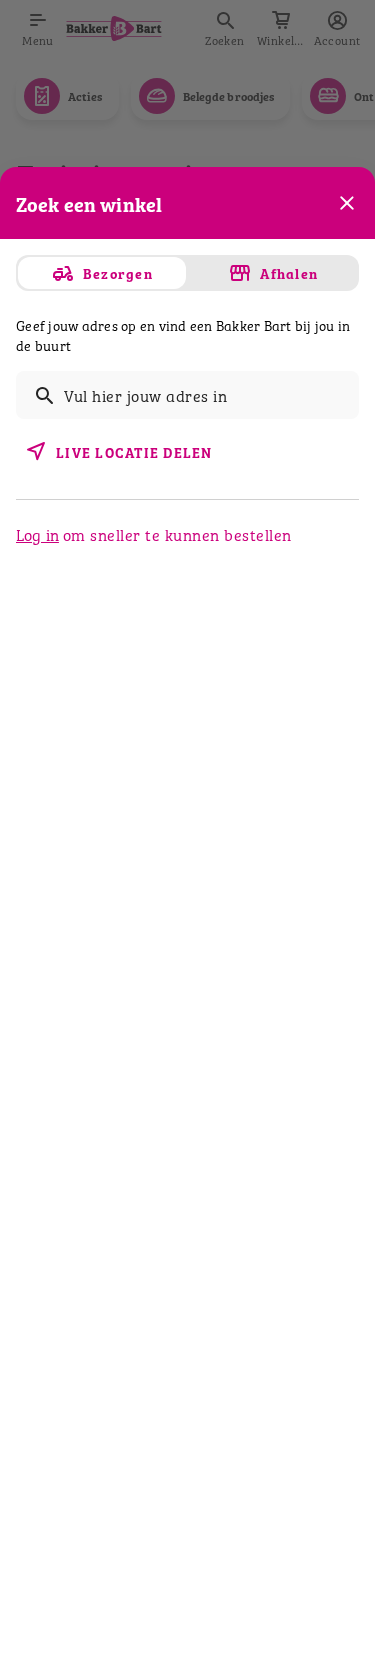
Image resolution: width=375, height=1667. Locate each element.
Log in (37, 534)
